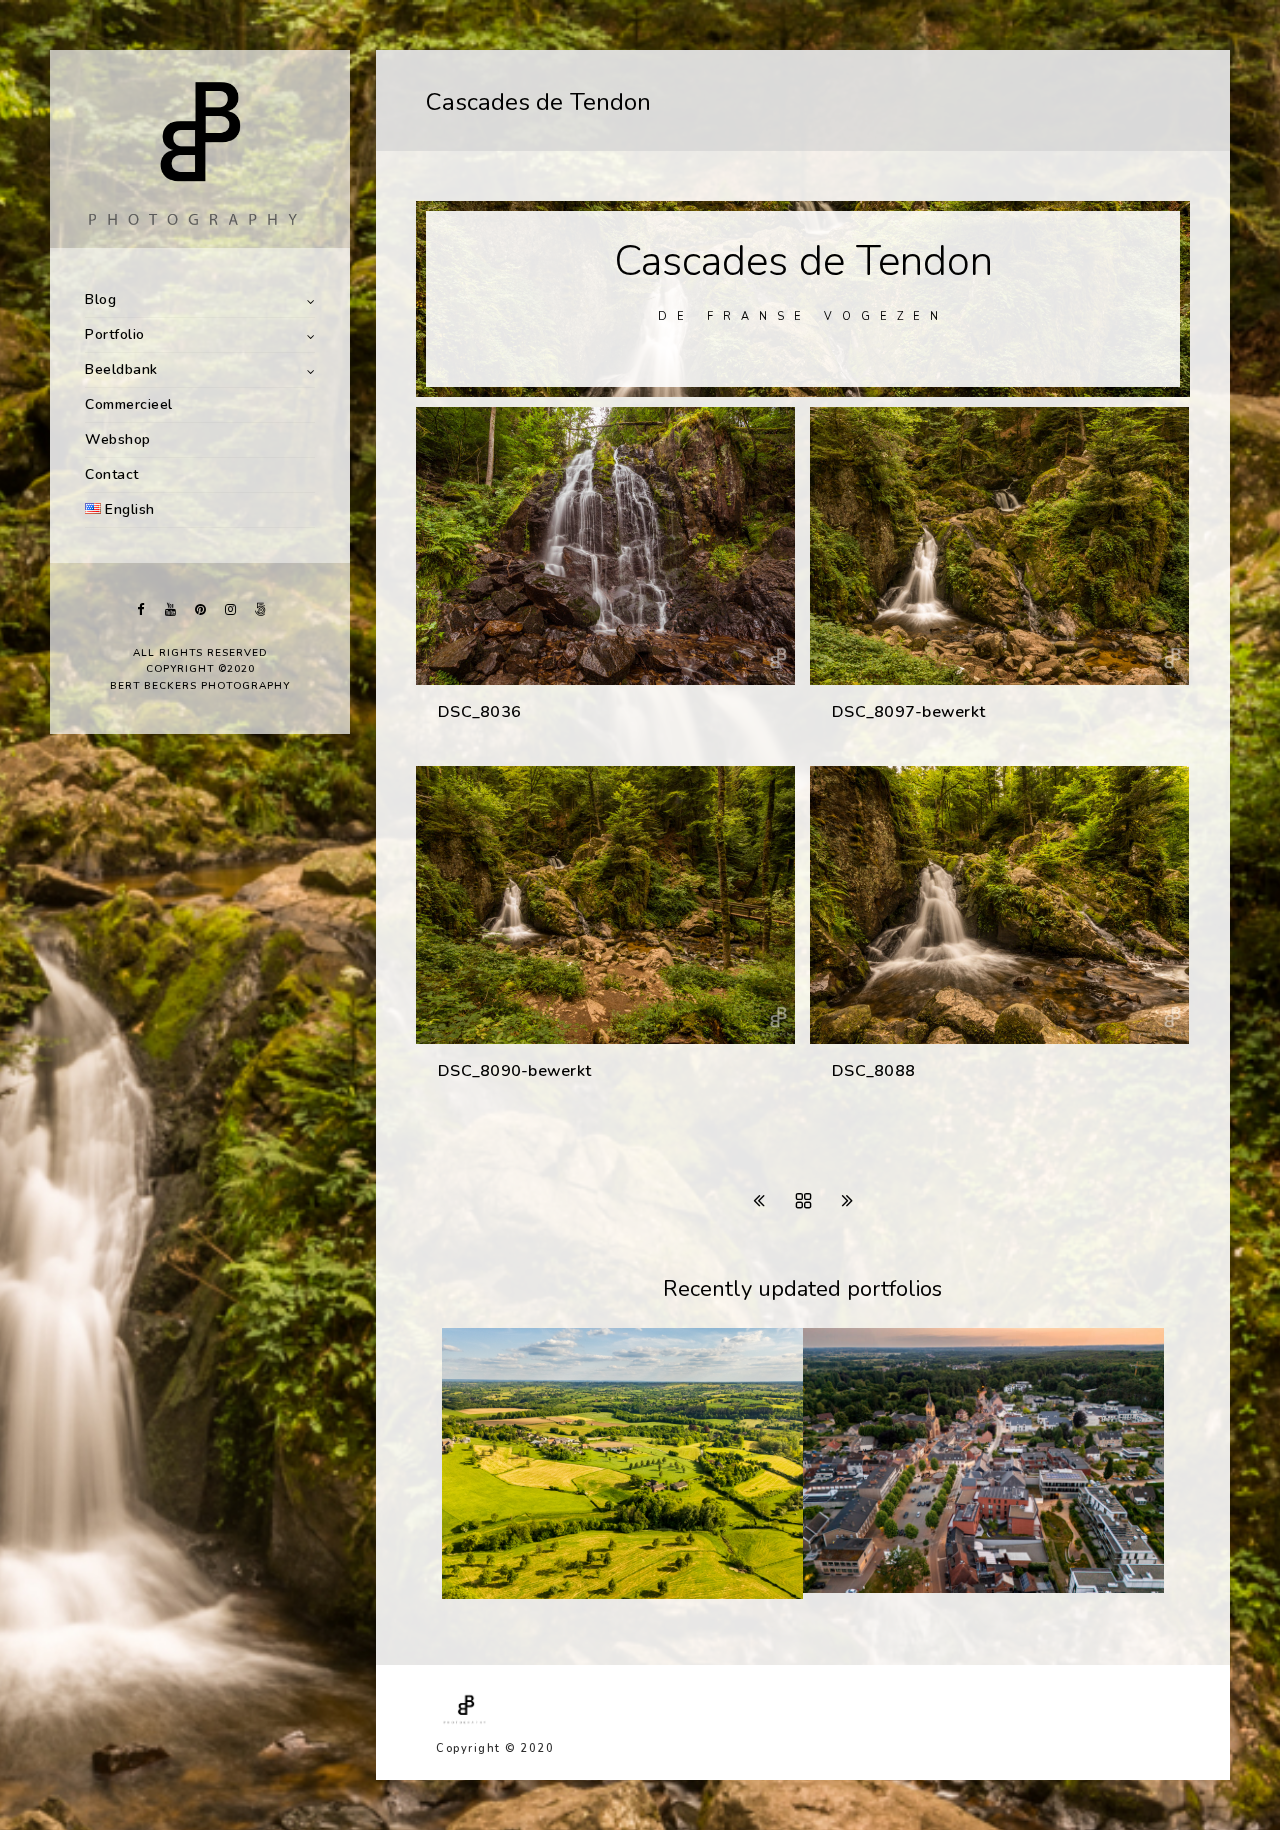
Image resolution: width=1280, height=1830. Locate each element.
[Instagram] (230, 609)
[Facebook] (140, 609)
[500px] (260, 609)
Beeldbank (121, 369)
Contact (112, 474)
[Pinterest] (200, 609)
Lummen (859, 1588)
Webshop (118, 439)
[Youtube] (170, 609)
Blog (100, 299)
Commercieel (129, 404)
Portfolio (115, 334)
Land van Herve (525, 1594)
